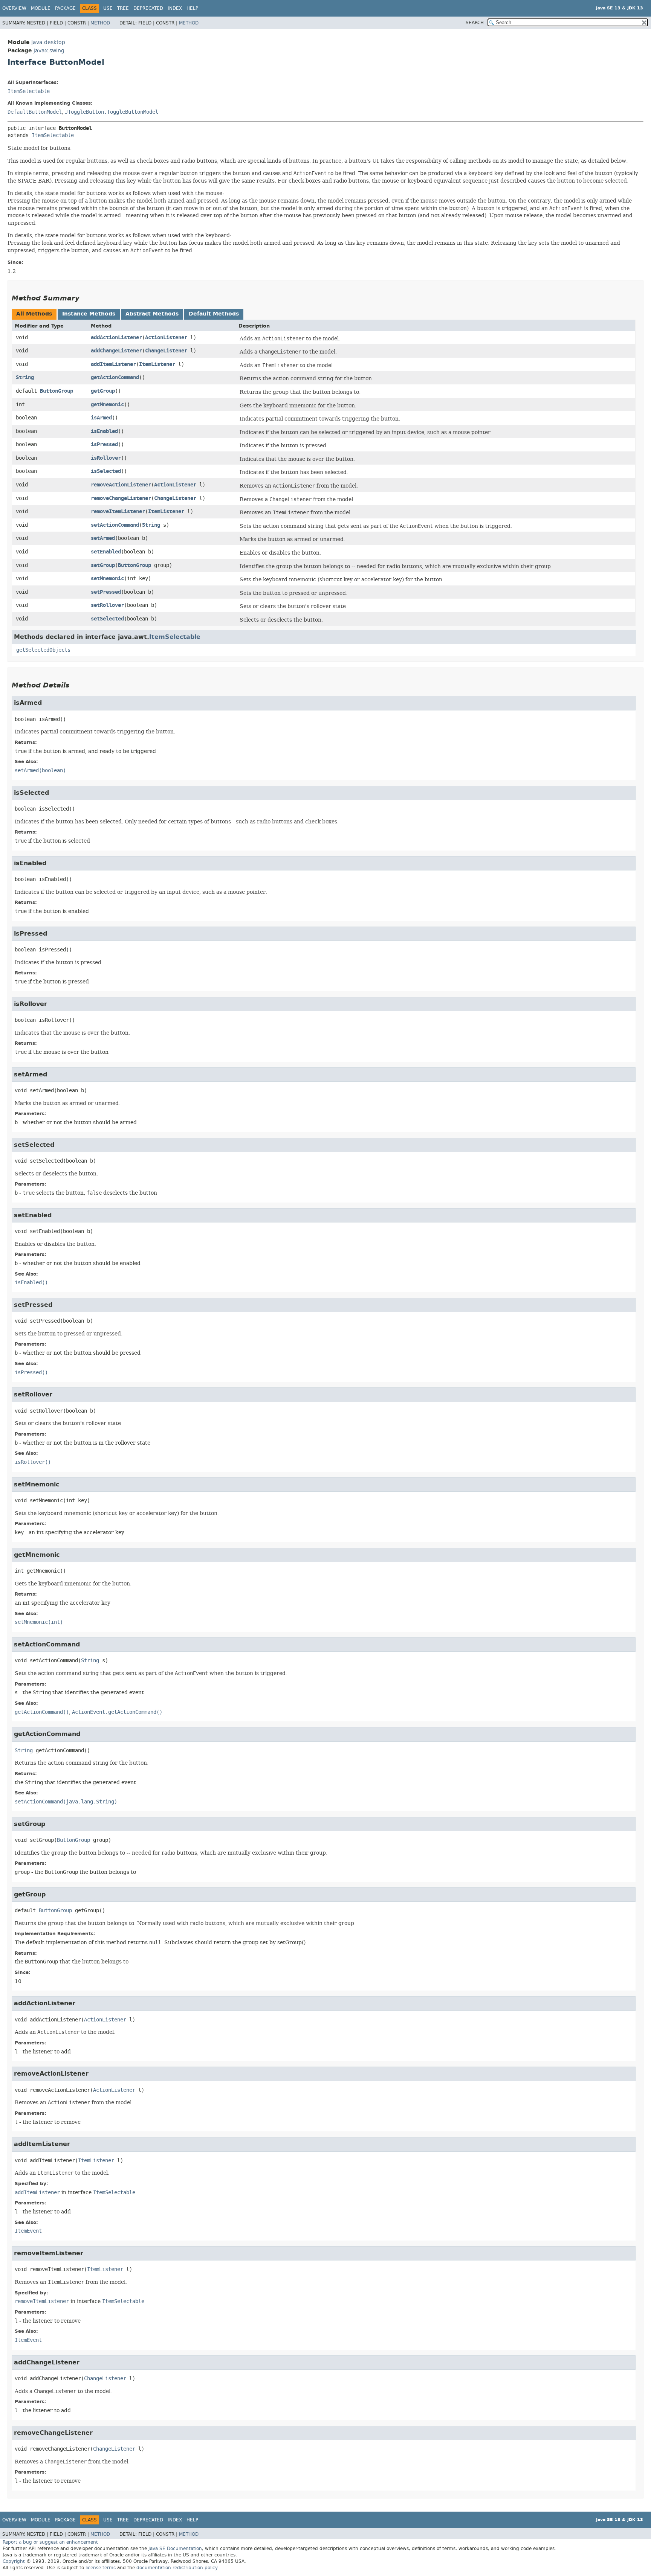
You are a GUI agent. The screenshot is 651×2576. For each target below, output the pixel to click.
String (25, 377)
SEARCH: (475, 23)
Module (41, 8)
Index (175, 8)
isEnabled (104, 431)
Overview (14, 8)
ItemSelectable (29, 91)
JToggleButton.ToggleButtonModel (112, 112)
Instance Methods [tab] (89, 314)
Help (192, 8)
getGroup (103, 391)
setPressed (106, 592)
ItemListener (157, 364)
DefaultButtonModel (35, 112)
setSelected (107, 619)
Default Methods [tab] (214, 314)
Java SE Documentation (175, 2549)
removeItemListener (118, 511)
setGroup (103, 565)
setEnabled (106, 552)
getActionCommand (115, 377)
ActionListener (166, 338)
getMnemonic (107, 405)
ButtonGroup (57, 391)
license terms (101, 2568)
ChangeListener (166, 351)
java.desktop (48, 42)
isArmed (101, 418)
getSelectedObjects (43, 650)
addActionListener (116, 338)
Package (65, 8)
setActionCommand (115, 525)
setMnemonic (107, 578)
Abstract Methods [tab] (152, 314)
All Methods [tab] (34, 314)
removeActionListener (121, 485)
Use (108, 8)
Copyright (14, 2561)
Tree (123, 8)
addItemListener (113, 364)
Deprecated (148, 8)
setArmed (103, 538)
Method (100, 23)
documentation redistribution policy (177, 2568)
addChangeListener (116, 351)
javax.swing (49, 51)
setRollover (107, 605)
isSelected (106, 471)
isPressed (104, 444)
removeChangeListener (121, 498)
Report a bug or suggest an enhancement (50, 2542)
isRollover (106, 458)
